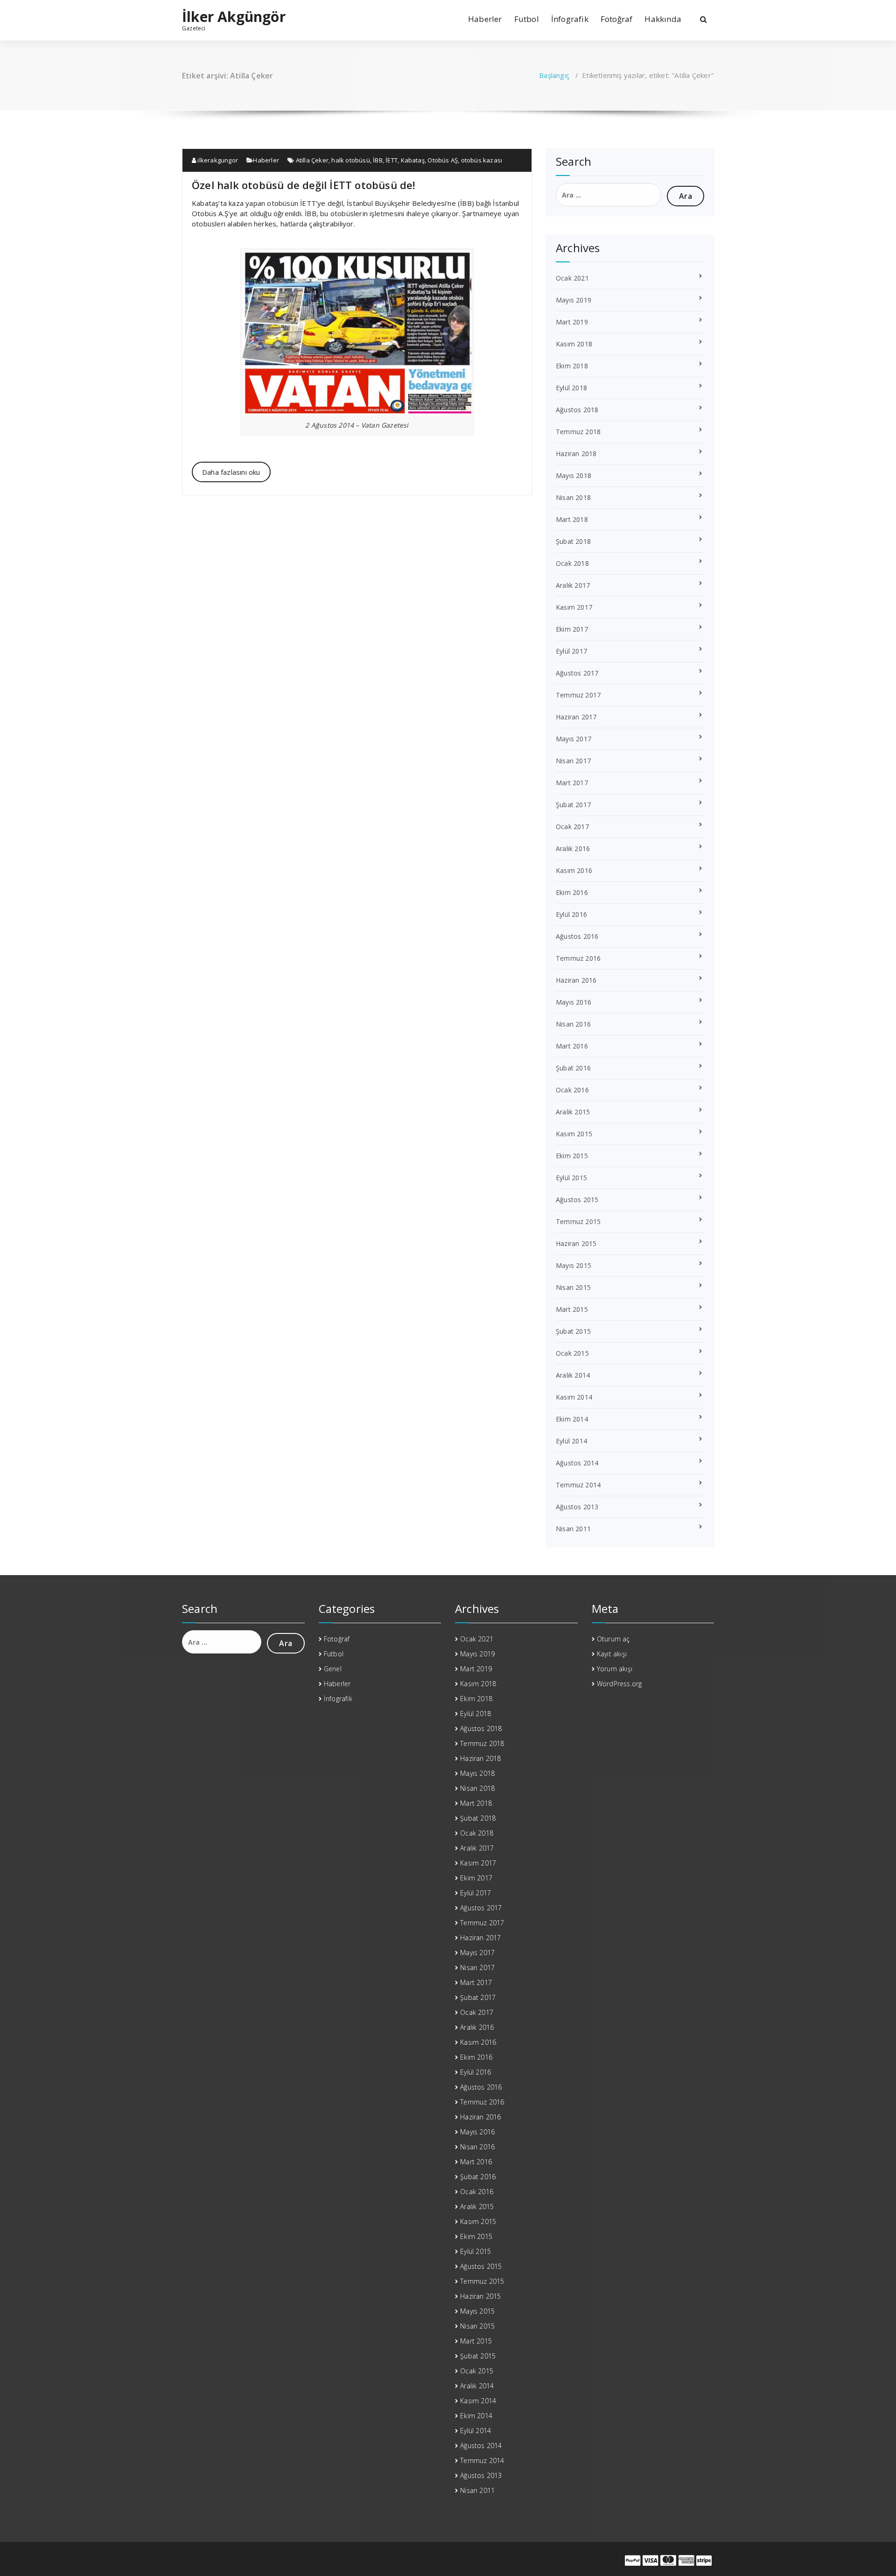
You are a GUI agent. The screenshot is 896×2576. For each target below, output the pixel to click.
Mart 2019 (572, 322)
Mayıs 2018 (574, 475)
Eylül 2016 (571, 914)
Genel (333, 1669)
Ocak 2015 (572, 1353)
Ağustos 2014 (577, 1463)
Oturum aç (613, 1639)
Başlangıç (554, 75)
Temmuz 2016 (578, 958)
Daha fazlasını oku (231, 472)
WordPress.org (619, 1684)
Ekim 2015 (572, 1156)
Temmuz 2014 (578, 1485)
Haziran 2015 (576, 1243)
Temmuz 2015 (578, 1221)
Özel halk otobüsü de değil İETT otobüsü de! (304, 185)
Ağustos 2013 (577, 1507)
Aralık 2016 (573, 848)
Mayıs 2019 (574, 300)
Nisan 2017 (573, 761)
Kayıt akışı (612, 1654)
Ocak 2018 (572, 563)
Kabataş (413, 160)
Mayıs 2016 (574, 1002)
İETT (392, 160)
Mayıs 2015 (574, 1265)
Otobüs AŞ (443, 160)
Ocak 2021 (572, 278)
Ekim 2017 (572, 629)
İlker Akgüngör (234, 17)
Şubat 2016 (573, 1068)
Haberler (485, 19)
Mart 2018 (572, 519)
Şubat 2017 (573, 805)
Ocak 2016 (572, 1090)
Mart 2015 (572, 1309)
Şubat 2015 (573, 1331)
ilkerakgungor (217, 160)
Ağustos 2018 (577, 410)
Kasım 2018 (574, 344)
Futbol (527, 19)
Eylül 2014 (571, 1441)
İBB (378, 160)
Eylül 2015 (571, 1178)
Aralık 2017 (573, 585)
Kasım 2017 (574, 607)
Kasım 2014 (574, 1397)
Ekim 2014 (572, 1419)
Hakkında (663, 19)
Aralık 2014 (573, 1375)
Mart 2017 (572, 783)
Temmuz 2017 (578, 695)
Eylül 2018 (571, 388)
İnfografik (570, 19)
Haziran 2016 (576, 980)
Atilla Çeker (312, 160)
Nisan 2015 (573, 1287)
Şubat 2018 (573, 541)
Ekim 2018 (572, 366)
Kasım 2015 (574, 1134)
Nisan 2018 (573, 497)
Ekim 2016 (572, 892)
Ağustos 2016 (577, 936)
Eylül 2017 (571, 651)
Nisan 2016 (573, 1024)
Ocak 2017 (572, 827)
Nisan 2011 (573, 1529)
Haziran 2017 (576, 717)
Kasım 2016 (574, 870)
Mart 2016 (572, 1046)
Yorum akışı (615, 1669)
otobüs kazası (482, 160)
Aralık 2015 (573, 1112)
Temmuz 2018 (578, 432)
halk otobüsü (350, 160)
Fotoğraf (617, 19)
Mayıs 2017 (574, 739)
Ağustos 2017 (577, 673)
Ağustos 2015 (577, 1200)
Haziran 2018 (576, 454)
